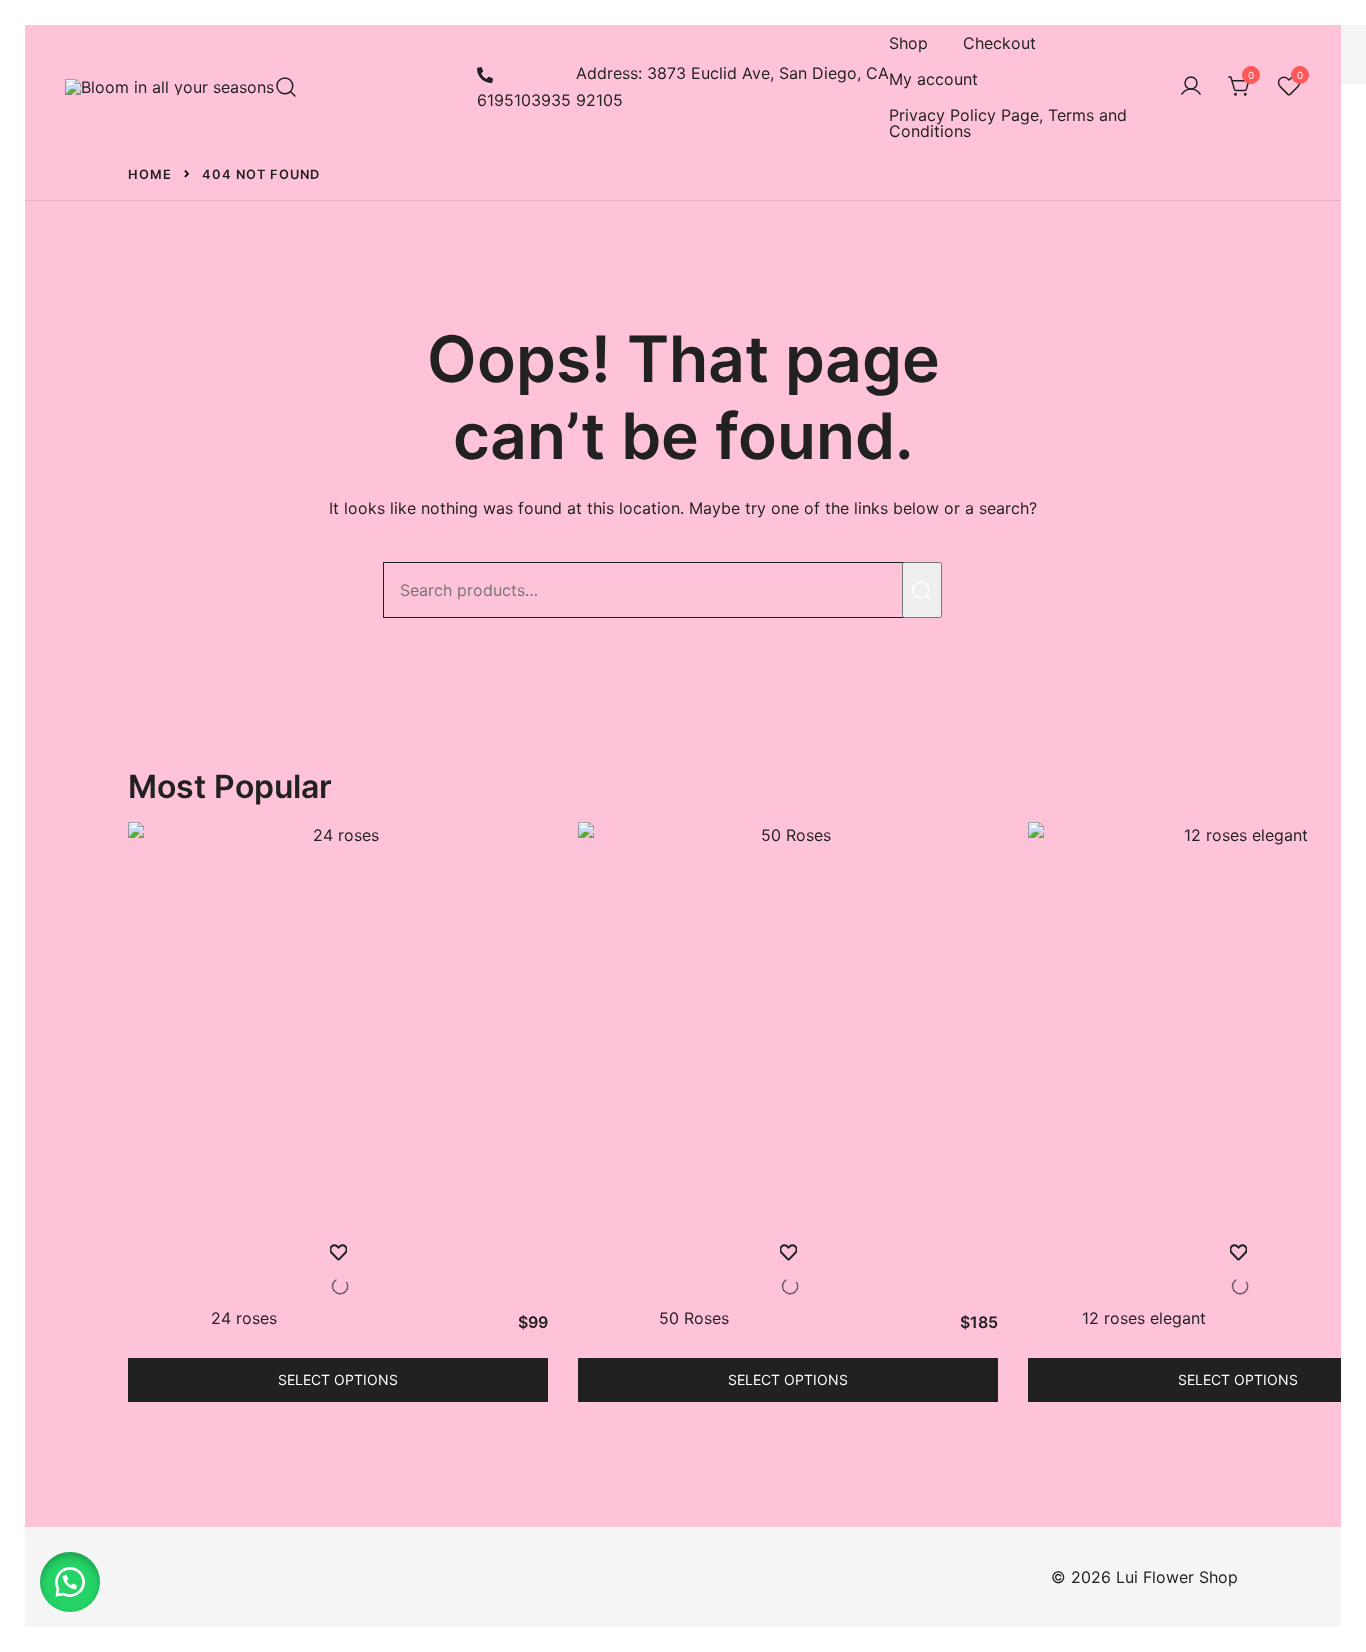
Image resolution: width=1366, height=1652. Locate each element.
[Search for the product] (922, 590)
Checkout (999, 43)
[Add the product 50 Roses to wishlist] (788, 1269)
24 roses (244, 1318)
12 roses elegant (1144, 1318)
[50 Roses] (788, 1032)
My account (933, 79)
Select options (338, 1379)
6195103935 (524, 100)
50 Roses (694, 1318)
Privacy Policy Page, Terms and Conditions (1008, 123)
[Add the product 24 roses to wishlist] (338, 1269)
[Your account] (1191, 87)
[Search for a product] (286, 87)
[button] (70, 1582)
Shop (908, 43)
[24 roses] (338, 1032)
